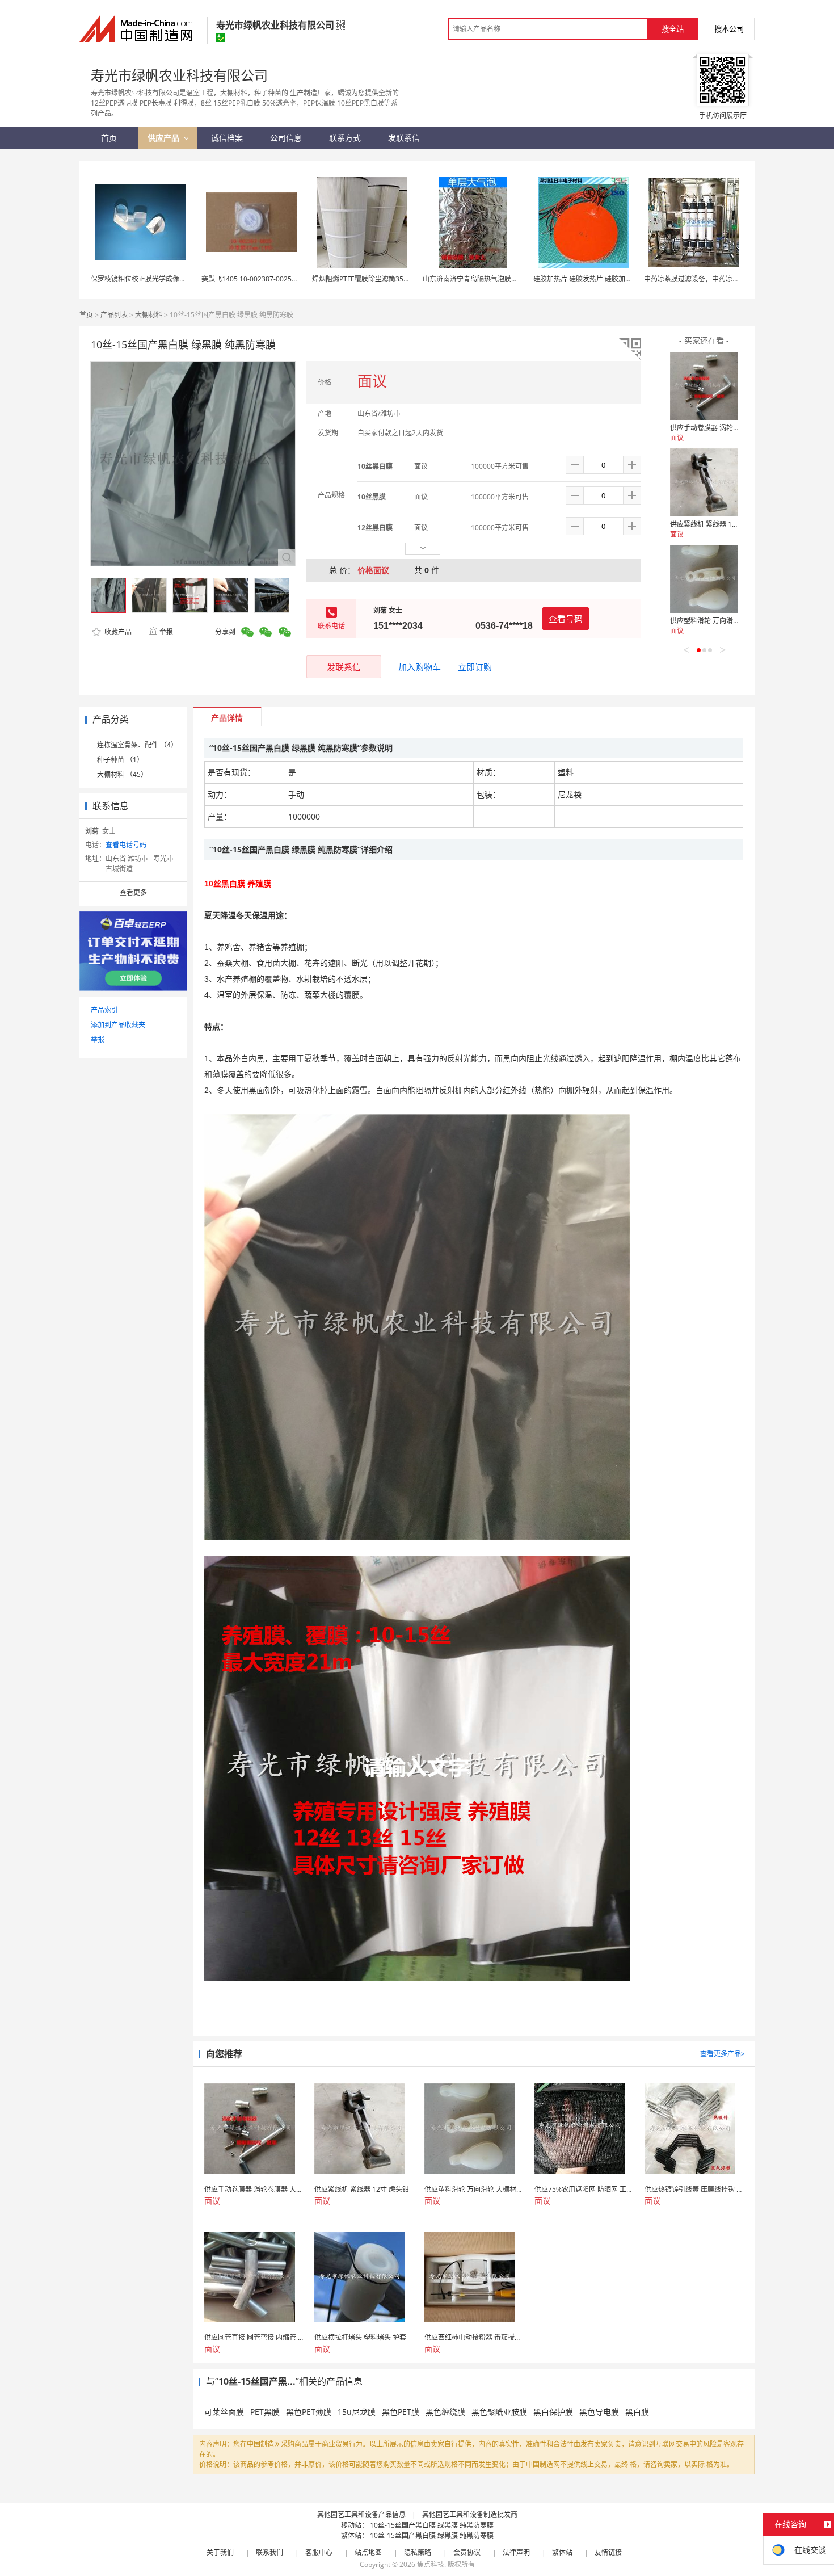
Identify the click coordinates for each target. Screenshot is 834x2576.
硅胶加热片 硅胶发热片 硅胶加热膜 (586, 279)
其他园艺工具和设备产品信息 (361, 2514)
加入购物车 (420, 667)
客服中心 (319, 2552)
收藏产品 (117, 632)
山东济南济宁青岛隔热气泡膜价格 (474, 279)
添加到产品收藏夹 (118, 1025)
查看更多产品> (723, 2054)
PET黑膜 (265, 2412)
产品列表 (114, 315)
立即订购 (475, 667)
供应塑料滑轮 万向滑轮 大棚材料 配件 (727, 621)
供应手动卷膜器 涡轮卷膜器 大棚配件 (726, 428)
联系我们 (269, 2552)
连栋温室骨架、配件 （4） (137, 745)
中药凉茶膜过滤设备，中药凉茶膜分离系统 (709, 279)
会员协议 (467, 2552)
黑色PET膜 (401, 2412)
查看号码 (566, 619)
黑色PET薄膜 (309, 2412)
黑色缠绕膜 (445, 2412)
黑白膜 (637, 2412)
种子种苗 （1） (120, 760)
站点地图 (368, 2552)
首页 (86, 315)
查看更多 (133, 892)
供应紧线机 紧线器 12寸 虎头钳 (717, 524)
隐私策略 (418, 2552)
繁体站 (562, 2552)
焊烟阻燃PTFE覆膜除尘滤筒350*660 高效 (375, 279)
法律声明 (516, 2552)
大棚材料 (149, 315)
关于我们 (220, 2552)
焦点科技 (431, 2564)
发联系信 (344, 667)
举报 (166, 632)
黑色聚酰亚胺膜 (499, 2412)
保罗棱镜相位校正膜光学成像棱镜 (142, 279)
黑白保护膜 (553, 2412)
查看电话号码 (126, 845)
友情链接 (608, 2552)
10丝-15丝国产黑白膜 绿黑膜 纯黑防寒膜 (432, 2525)
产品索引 (104, 1010)
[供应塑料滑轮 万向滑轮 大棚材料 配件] (704, 579)
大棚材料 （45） (122, 774)
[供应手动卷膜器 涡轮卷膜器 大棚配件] (704, 386)
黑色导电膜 (599, 2412)
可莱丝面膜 (224, 2412)
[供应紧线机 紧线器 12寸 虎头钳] (704, 482)
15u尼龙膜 (357, 2412)
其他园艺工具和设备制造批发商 (470, 2514)
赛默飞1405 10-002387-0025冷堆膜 (257, 279)
